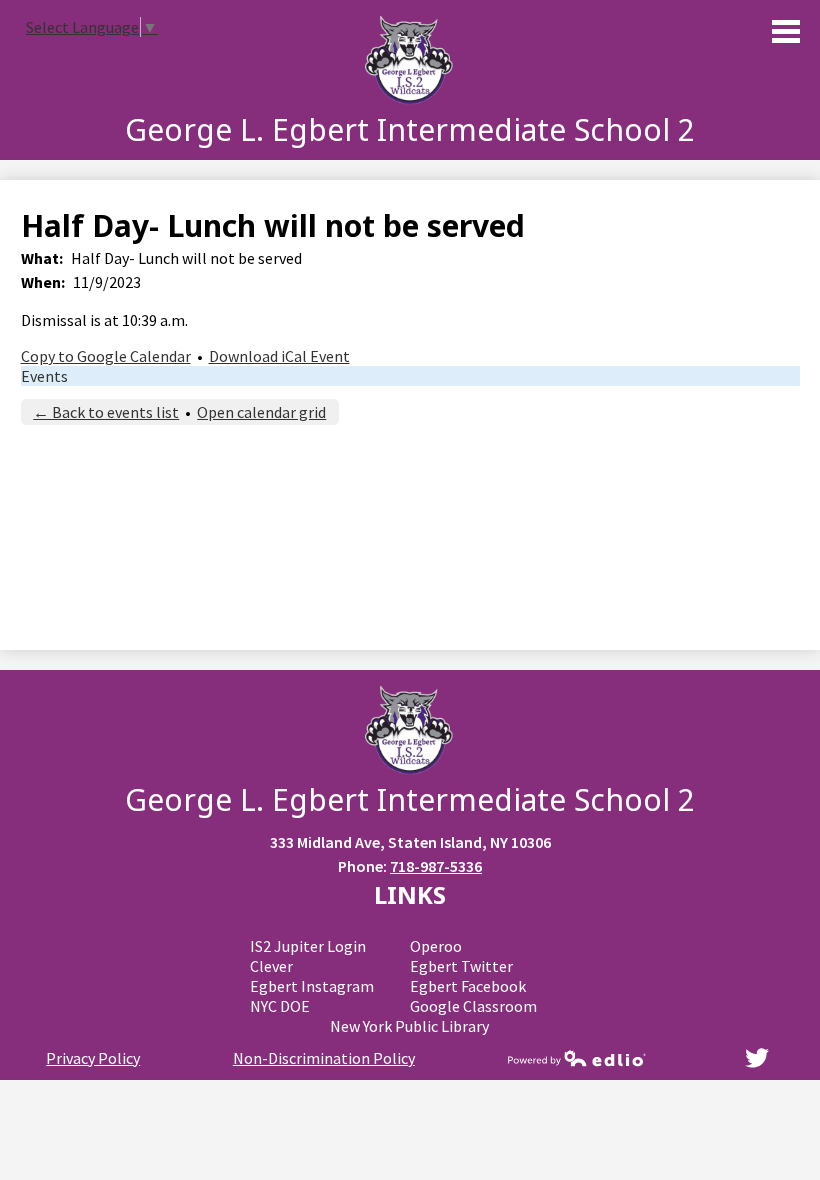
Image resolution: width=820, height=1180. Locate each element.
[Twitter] (757, 1058)
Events (44, 376)
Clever (271, 966)
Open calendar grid (261, 412)
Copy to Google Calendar (106, 356)
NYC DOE (280, 1006)
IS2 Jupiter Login (308, 946)
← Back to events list (106, 412)
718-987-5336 (436, 866)
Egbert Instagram (312, 986)
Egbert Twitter (461, 966)
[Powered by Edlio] (577, 1058)
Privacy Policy (93, 1058)
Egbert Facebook (468, 986)
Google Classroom (473, 1006)
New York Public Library (409, 1026)
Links (410, 894)
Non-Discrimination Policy (324, 1058)
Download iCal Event (279, 356)
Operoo (436, 946)
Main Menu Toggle (786, 31)
